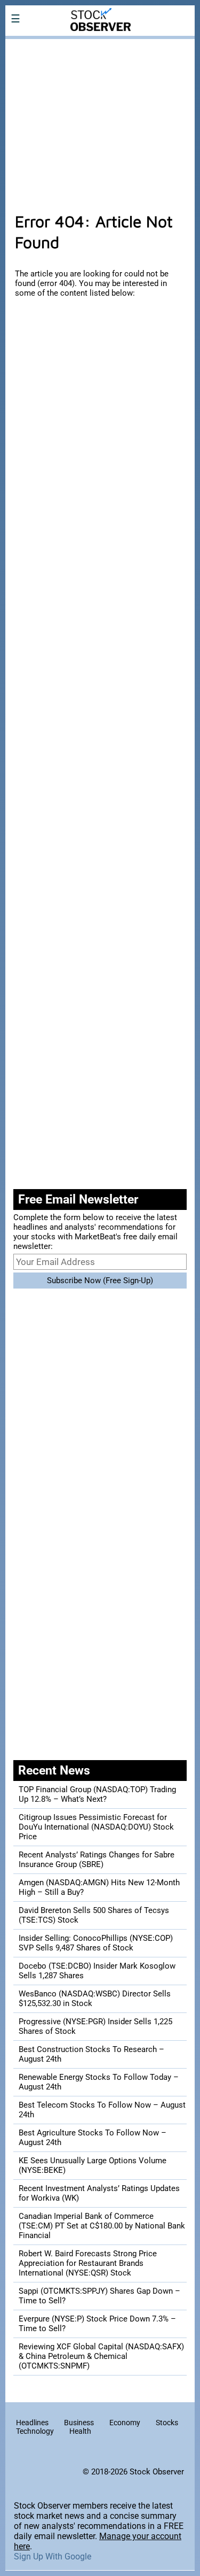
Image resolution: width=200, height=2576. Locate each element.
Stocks (167, 2423)
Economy (125, 2423)
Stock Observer (157, 2472)
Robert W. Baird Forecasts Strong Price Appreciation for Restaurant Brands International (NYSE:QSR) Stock (88, 2263)
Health (80, 2431)
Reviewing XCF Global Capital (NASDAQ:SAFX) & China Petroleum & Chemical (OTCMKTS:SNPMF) (101, 2356)
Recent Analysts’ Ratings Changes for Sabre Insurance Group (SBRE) (97, 1860)
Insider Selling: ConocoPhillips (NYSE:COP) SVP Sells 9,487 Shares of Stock (96, 1943)
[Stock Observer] (100, 46)
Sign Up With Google (53, 2556)
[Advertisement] (100, 120)
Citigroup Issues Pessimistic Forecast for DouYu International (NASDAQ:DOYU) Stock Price (96, 1827)
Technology (35, 2431)
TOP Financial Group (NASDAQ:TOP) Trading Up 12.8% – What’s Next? (97, 1794)
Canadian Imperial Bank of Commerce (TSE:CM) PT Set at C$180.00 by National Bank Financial (102, 2226)
